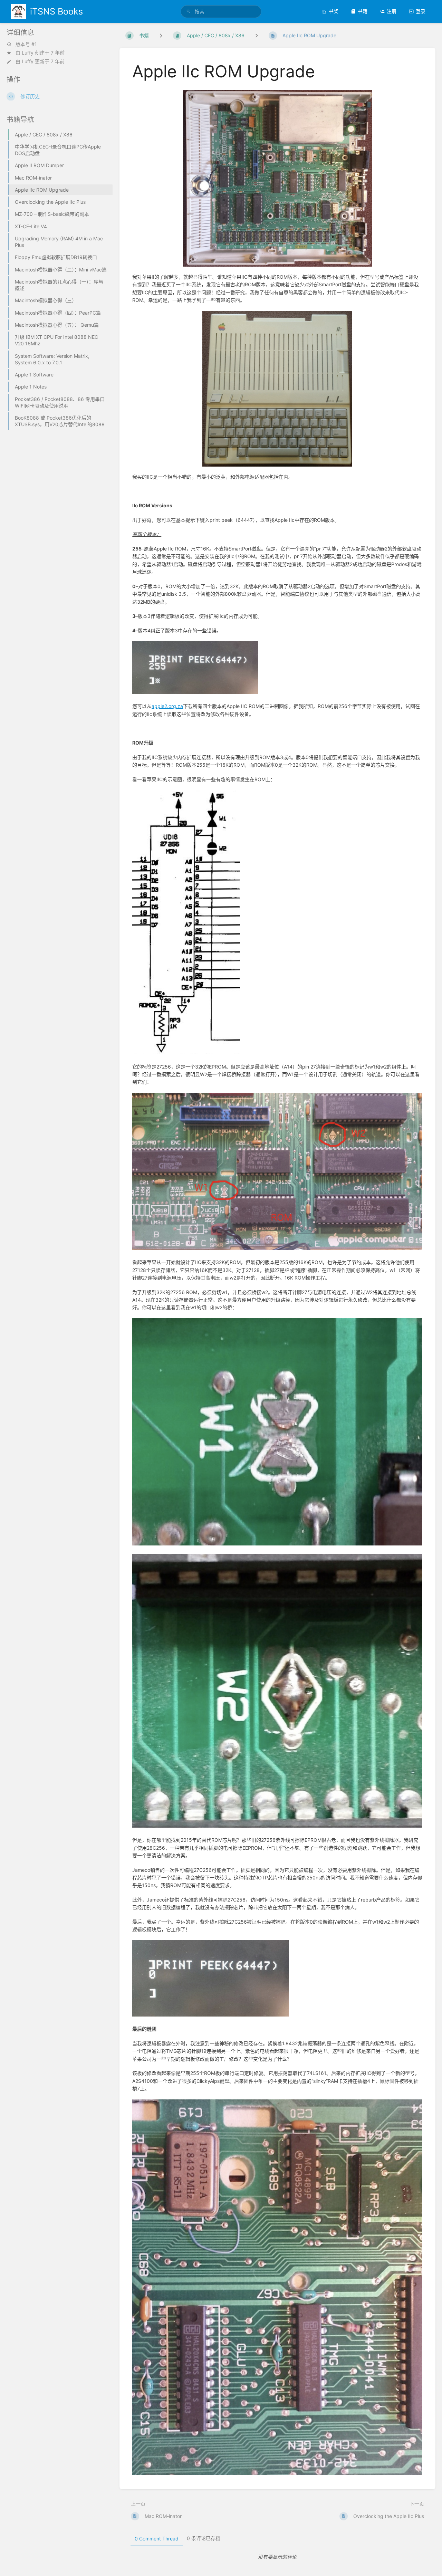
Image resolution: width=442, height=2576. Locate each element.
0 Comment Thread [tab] (157, 2539)
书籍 (363, 11)
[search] (221, 12)
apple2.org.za (167, 706)
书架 (334, 11)
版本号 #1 (26, 44)
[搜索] (189, 12)
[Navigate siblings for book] (161, 35)
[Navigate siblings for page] (257, 35)
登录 (421, 11)
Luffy (28, 53)
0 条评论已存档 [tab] (204, 2538)
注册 (392, 11)
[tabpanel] (278, 2557)
